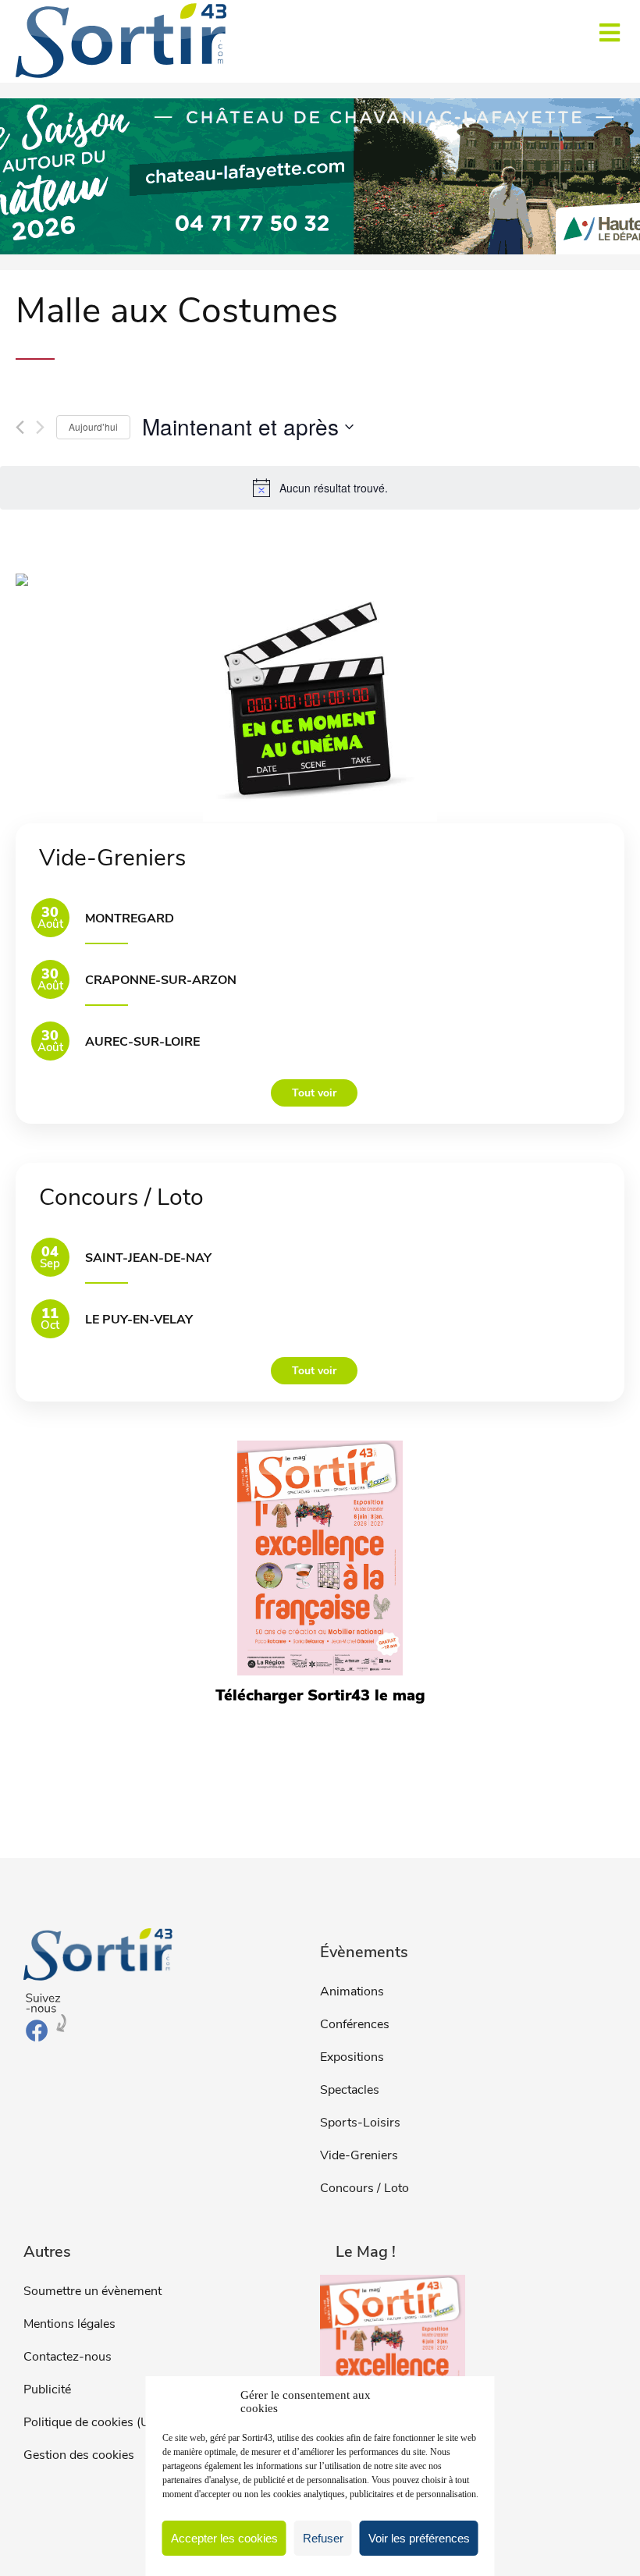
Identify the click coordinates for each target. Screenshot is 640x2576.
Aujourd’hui (93, 426)
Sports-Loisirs (360, 2123)
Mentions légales (69, 2324)
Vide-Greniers (359, 2155)
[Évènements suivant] (40, 427)
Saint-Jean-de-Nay (148, 1258)
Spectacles (350, 2090)
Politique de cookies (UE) (92, 2422)
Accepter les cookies (224, 2538)
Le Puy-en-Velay (139, 1320)
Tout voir (314, 1093)
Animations (352, 1992)
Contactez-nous (68, 2357)
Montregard (130, 918)
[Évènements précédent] (20, 427)
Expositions (352, 2057)
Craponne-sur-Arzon (161, 980)
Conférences (355, 2024)
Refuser (323, 2538)
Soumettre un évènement (92, 2291)
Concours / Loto (364, 2188)
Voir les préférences (419, 2538)
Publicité (47, 2389)
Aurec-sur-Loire (142, 1042)
